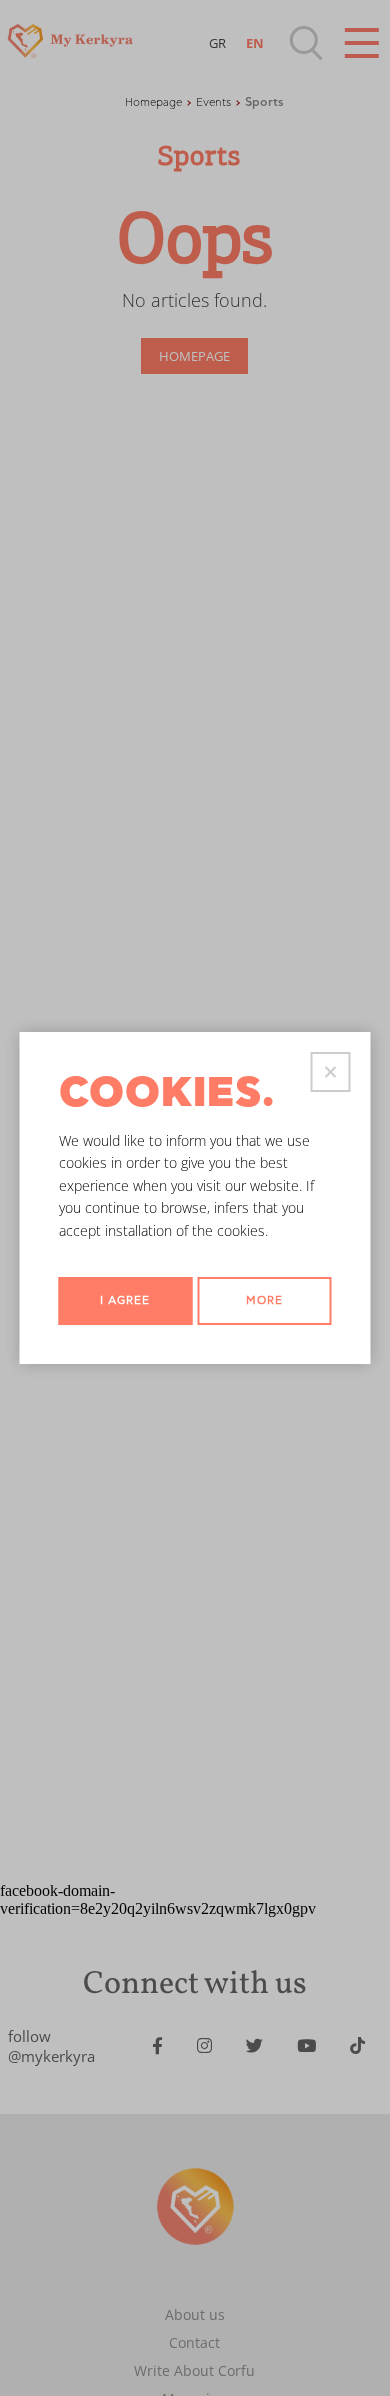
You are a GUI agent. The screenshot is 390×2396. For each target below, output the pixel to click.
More (264, 1300)
